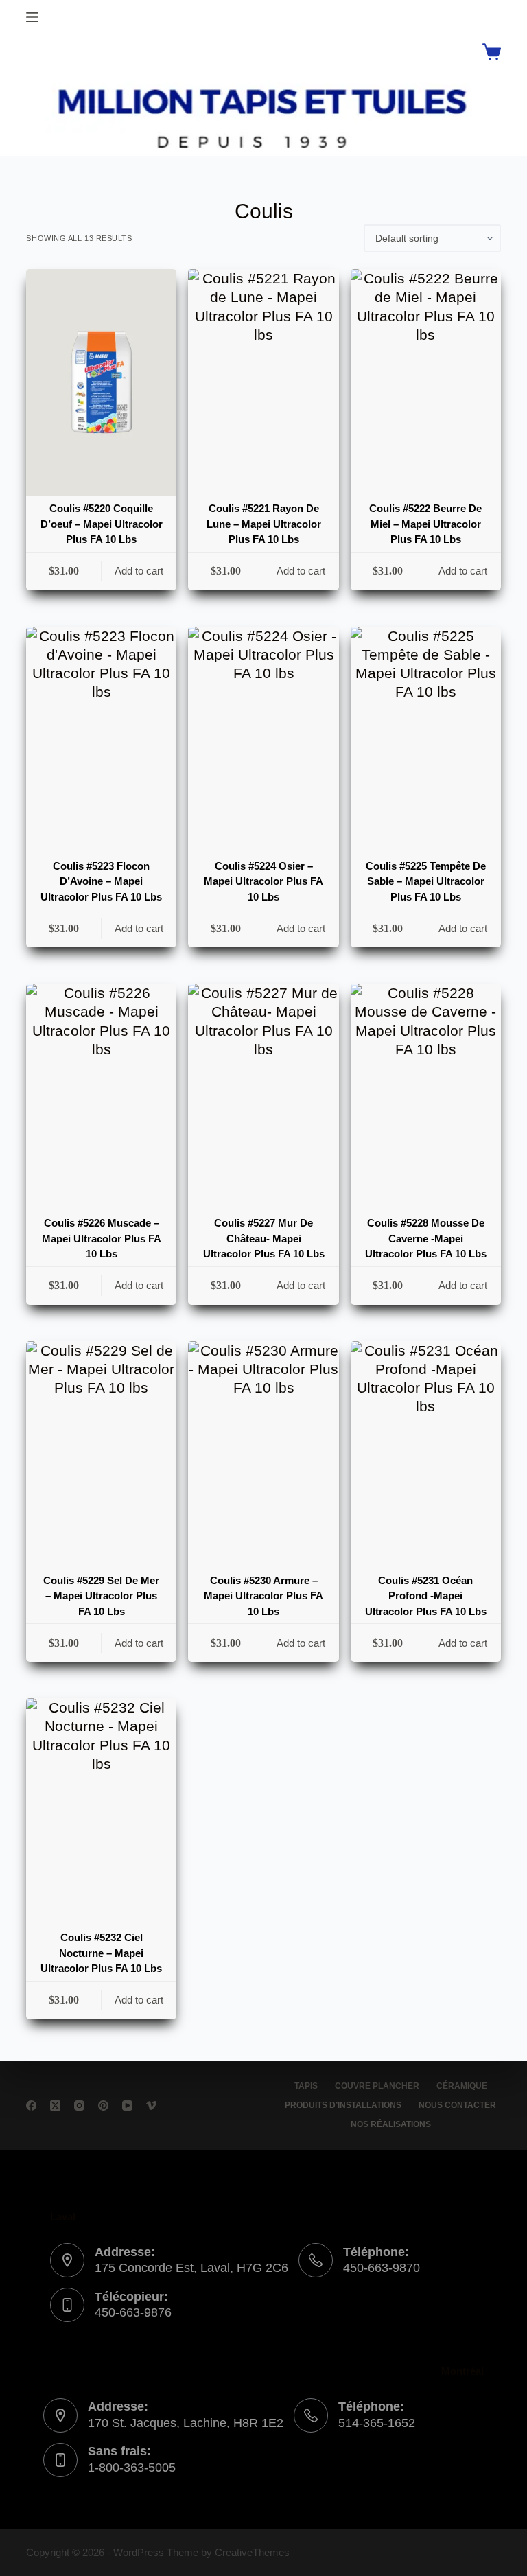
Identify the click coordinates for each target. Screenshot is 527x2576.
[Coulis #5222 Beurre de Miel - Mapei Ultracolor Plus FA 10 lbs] (426, 382)
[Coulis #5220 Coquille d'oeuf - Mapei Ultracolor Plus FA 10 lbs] (101, 382)
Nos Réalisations (391, 2124)
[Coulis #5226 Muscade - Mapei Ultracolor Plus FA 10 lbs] (101, 1097)
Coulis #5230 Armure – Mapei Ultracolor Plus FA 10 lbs (263, 1596)
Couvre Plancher (377, 2086)
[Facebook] (31, 2105)
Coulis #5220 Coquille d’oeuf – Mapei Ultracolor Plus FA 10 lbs (102, 524)
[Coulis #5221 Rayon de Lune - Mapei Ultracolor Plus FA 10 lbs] (263, 382)
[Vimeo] (151, 2105)
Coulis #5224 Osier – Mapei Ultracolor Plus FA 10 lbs (263, 881)
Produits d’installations (343, 2105)
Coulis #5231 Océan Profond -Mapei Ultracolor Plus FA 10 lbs (426, 1596)
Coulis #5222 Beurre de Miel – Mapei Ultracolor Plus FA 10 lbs (425, 524)
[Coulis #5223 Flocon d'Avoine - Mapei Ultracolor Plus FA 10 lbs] (101, 740)
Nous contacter (457, 2105)
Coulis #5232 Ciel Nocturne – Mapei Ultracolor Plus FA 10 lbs (101, 1953)
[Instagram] (79, 2105)
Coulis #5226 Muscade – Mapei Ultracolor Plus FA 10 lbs (102, 1238)
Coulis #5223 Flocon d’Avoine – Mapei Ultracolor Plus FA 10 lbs (101, 881)
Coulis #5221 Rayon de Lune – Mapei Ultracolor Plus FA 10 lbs (264, 524)
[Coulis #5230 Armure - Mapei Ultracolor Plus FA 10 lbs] (263, 1454)
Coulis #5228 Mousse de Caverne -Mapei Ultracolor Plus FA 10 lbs (426, 1238)
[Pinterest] (103, 2105)
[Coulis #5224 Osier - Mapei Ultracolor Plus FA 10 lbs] (263, 740)
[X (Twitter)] (55, 2105)
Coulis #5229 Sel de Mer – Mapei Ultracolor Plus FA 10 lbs (101, 1596)
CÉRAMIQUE (462, 2086)
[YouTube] (127, 2105)
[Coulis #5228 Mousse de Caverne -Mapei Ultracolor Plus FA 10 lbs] (426, 1097)
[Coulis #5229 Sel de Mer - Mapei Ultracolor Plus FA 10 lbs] (101, 1454)
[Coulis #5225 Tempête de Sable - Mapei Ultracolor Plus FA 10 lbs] (426, 740)
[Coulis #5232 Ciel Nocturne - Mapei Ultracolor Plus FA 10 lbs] (101, 1811)
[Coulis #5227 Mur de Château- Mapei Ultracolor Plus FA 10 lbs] (263, 1097)
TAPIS (306, 2086)
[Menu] (32, 17)
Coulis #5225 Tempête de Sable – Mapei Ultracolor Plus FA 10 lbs (426, 881)
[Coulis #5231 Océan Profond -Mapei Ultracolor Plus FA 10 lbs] (426, 1454)
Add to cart (139, 571)
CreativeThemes (252, 2552)
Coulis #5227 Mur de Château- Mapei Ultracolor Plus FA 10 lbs (264, 1238)
